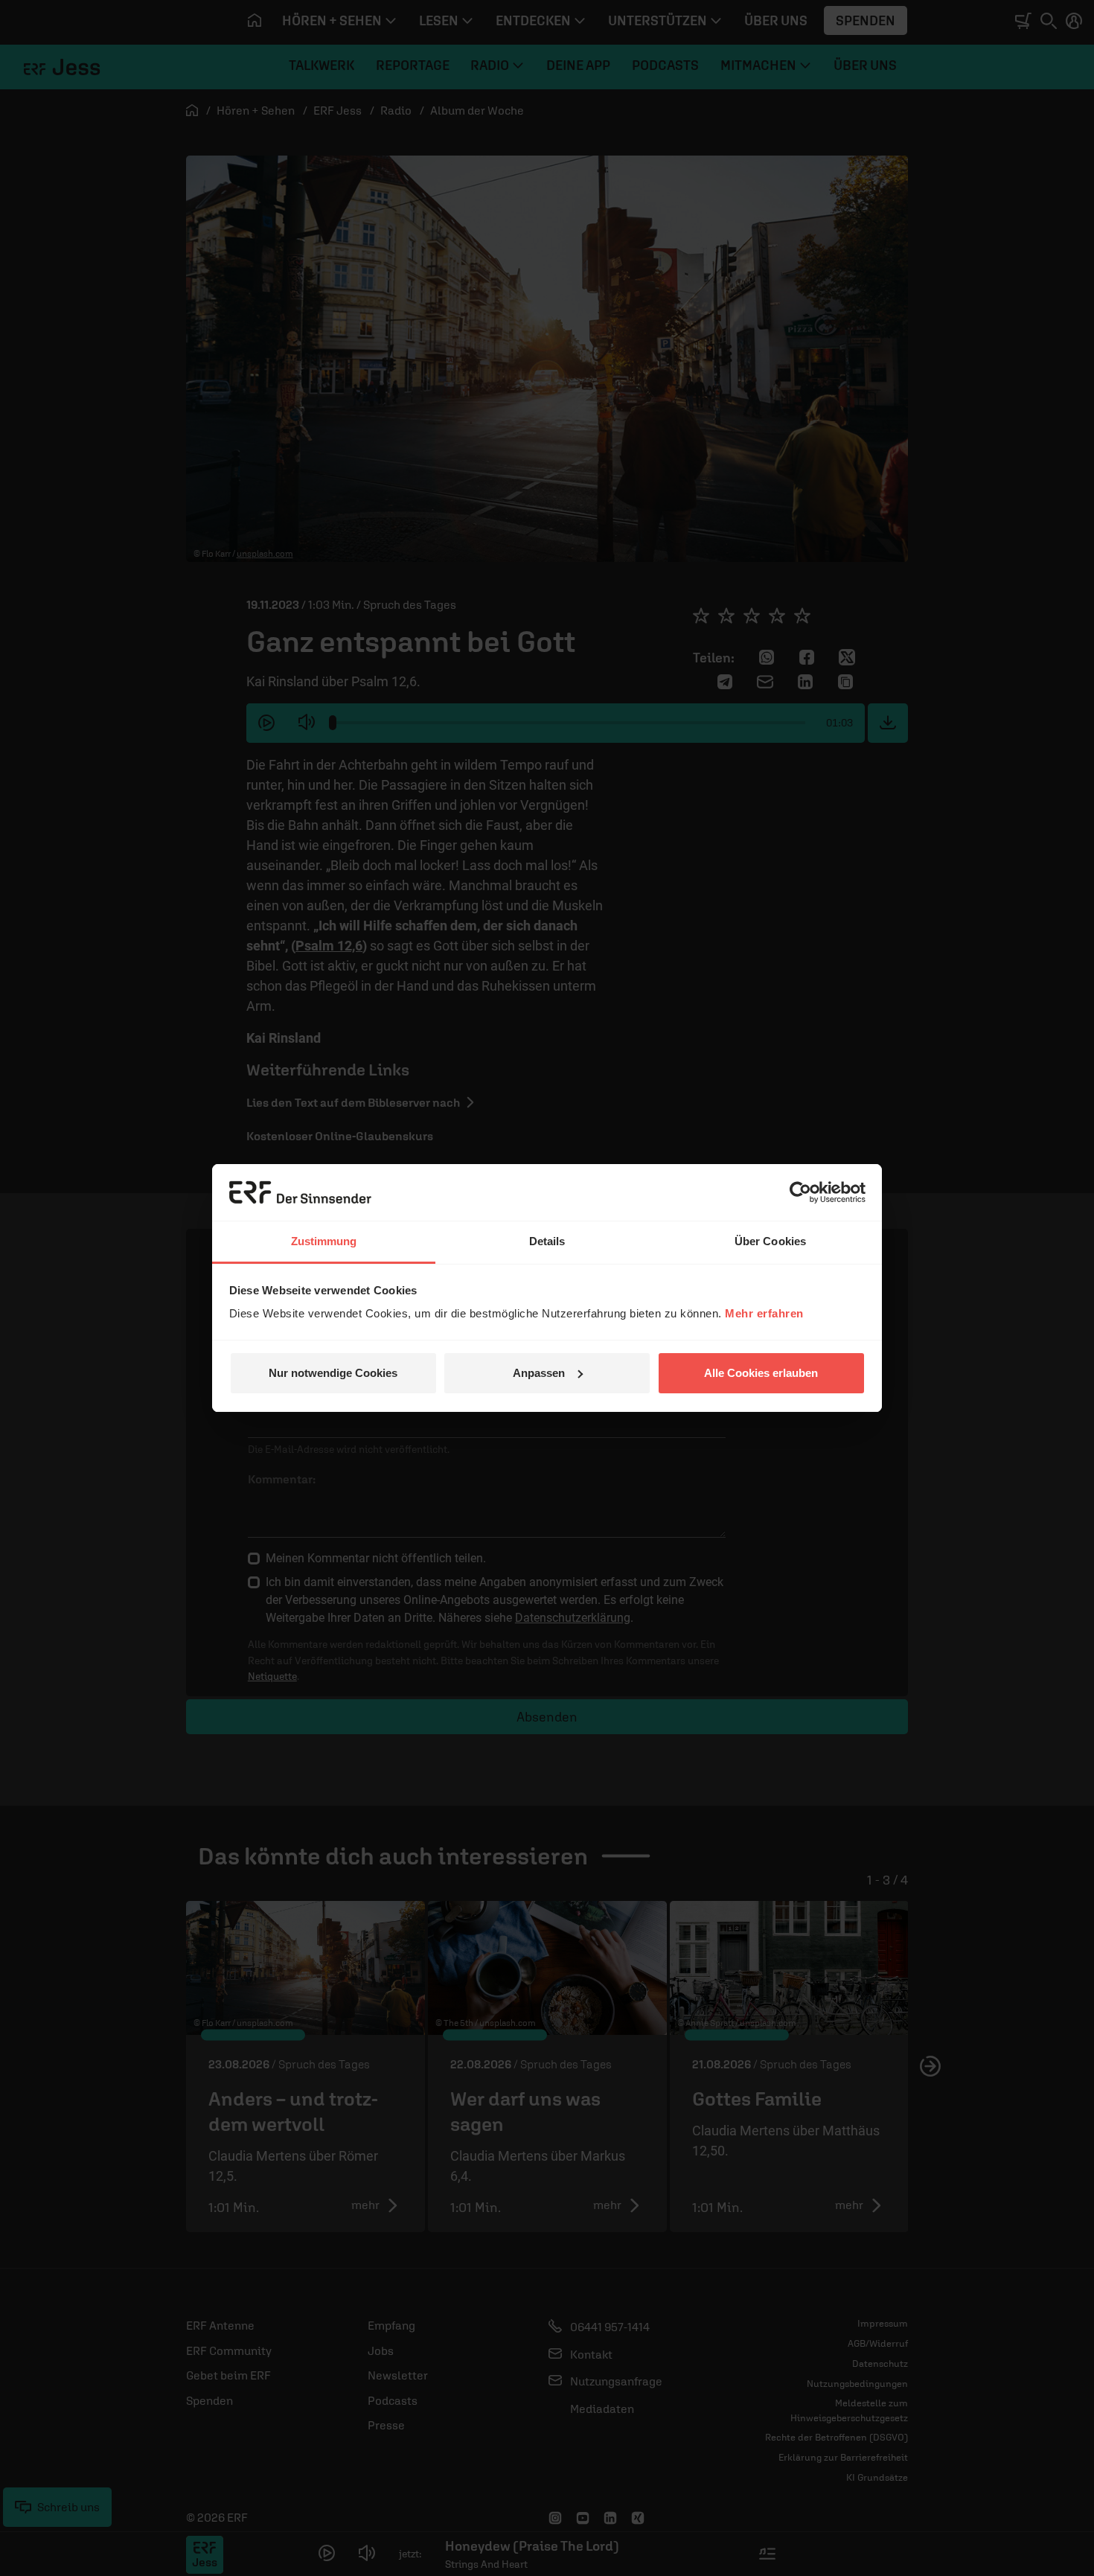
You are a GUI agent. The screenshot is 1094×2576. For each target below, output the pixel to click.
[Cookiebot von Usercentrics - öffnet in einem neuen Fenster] (800, 1192)
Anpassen (539, 1373)
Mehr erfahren (764, 1313)
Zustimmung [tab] (324, 1241)
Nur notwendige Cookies (333, 1373)
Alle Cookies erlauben (761, 1373)
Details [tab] (547, 1241)
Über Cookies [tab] (770, 1241)
